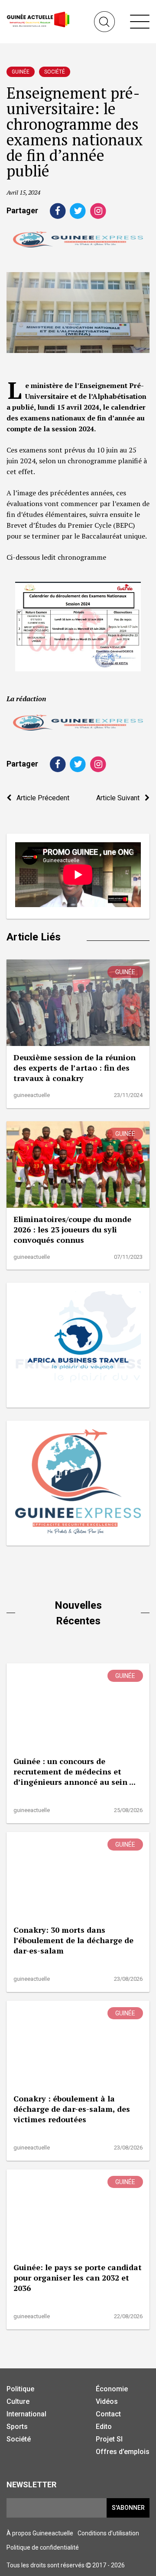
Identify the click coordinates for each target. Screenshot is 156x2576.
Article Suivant (120, 798)
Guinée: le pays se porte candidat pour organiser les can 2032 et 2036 (78, 2278)
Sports (17, 2427)
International (26, 2414)
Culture (18, 2401)
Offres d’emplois (123, 2452)
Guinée (21, 72)
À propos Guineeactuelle (40, 2533)
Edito (104, 2427)
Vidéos (107, 2401)
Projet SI (109, 2439)
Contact (108, 2414)
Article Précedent (40, 798)
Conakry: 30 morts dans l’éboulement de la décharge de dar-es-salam (73, 1940)
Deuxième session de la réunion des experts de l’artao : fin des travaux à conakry (75, 1068)
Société (55, 72)
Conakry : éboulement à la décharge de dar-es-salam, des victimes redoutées (72, 2109)
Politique (20, 2389)
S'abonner (128, 2508)
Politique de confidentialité (43, 2547)
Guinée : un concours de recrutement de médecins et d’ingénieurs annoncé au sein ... (75, 1771)
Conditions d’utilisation (108, 2533)
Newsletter (31, 2485)
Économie (112, 2389)
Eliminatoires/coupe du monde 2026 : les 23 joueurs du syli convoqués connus (72, 1229)
